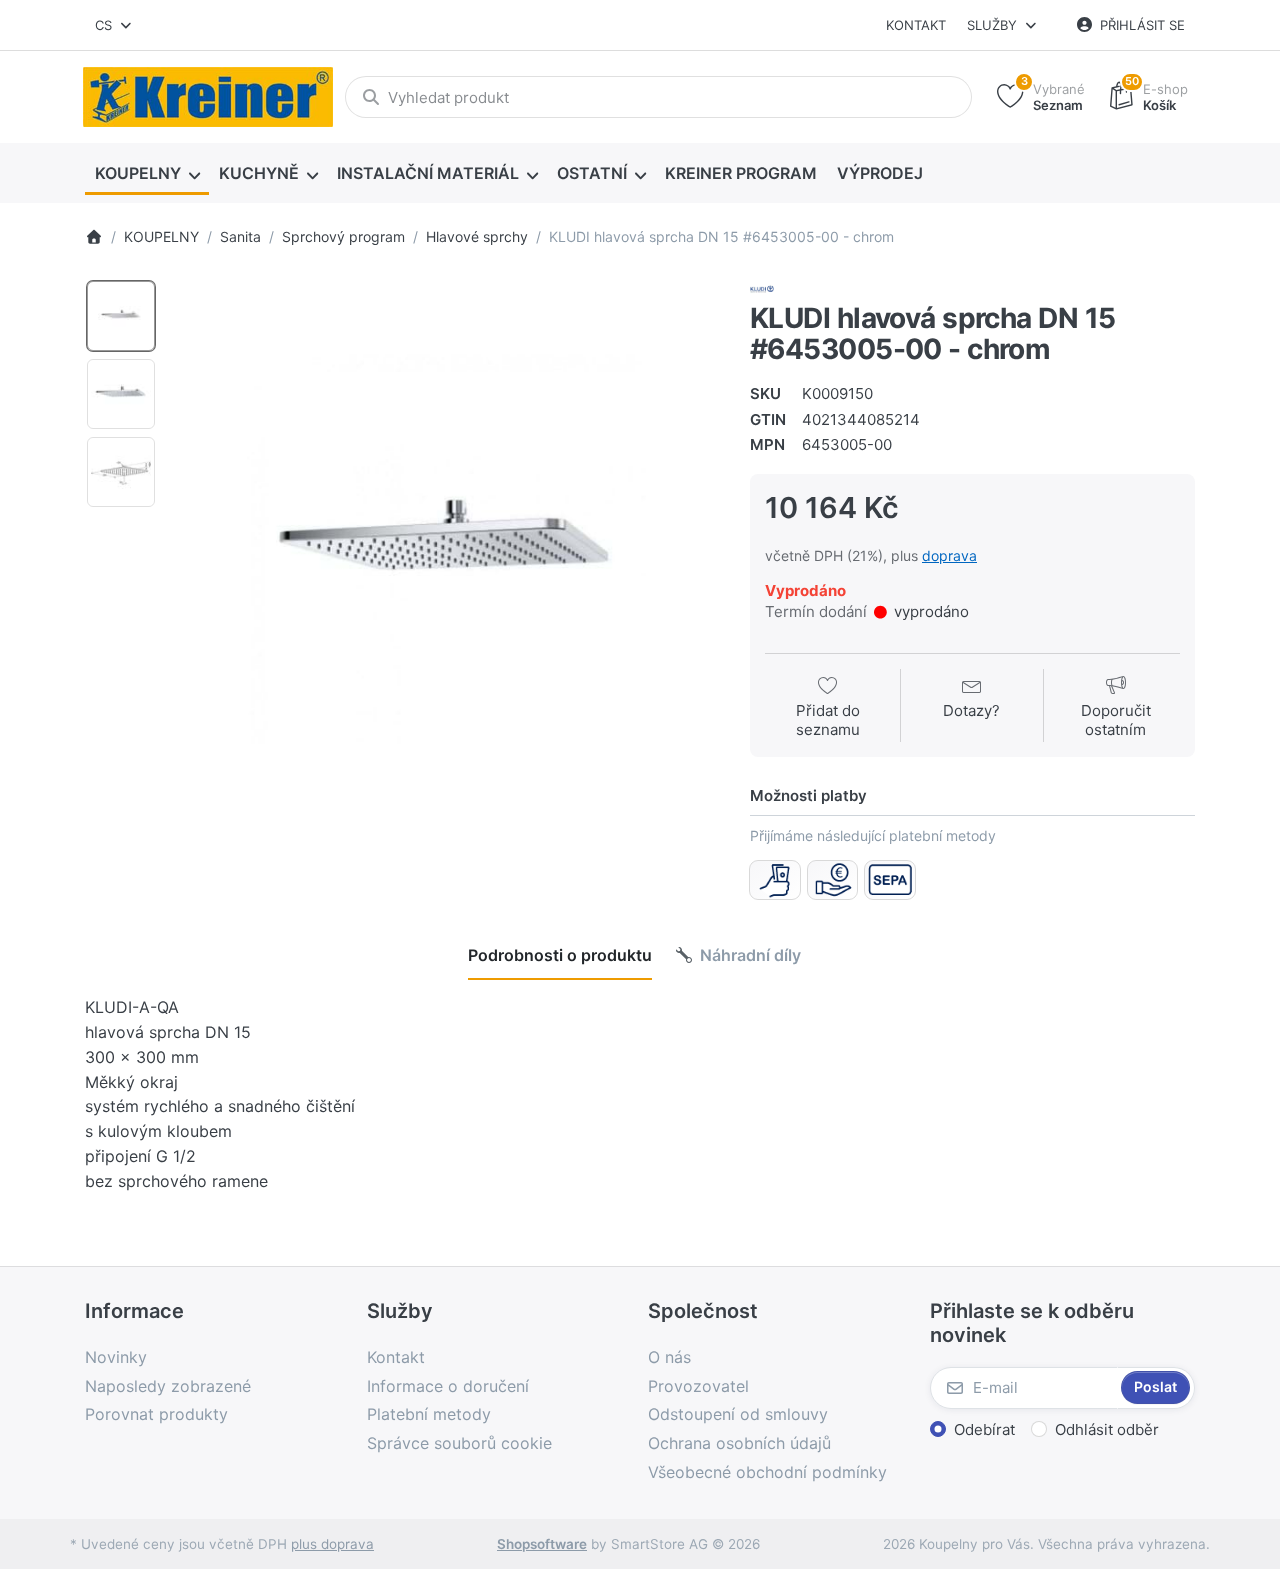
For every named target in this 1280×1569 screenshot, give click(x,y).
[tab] (560, 956)
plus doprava (332, 1544)
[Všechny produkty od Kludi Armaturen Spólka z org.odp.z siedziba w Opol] (762, 287)
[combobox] (114, 25)
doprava (949, 555)
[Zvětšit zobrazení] (446, 550)
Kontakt (916, 25)
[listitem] (446, 550)
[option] (121, 316)
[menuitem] (147, 174)
